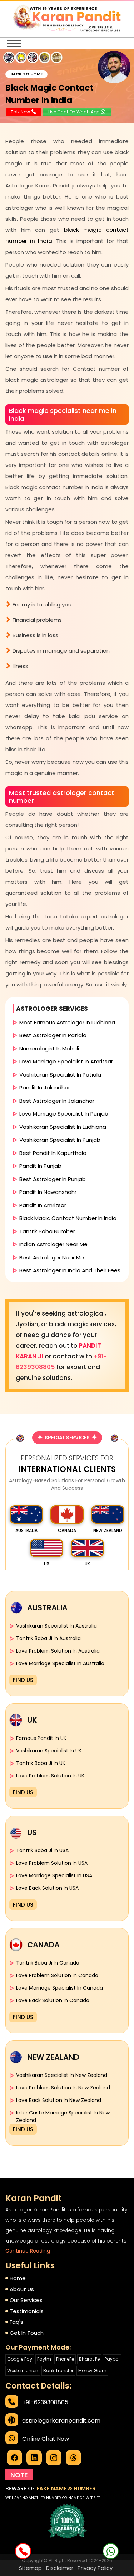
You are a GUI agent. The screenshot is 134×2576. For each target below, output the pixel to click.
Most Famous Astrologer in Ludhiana (67, 1022)
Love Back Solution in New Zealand (59, 2100)
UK (87, 1564)
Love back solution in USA (47, 1888)
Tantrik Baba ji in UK (41, 1763)
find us (23, 1680)
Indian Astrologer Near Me (53, 1244)
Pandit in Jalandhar (45, 1087)
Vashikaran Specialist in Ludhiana (63, 1127)
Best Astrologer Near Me (52, 1257)
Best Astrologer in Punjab (53, 1179)
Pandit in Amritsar (43, 1205)
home (18, 2278)
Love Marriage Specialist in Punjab (64, 1114)
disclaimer (60, 2568)
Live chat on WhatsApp (74, 112)
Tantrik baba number (47, 1231)
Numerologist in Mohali (49, 1048)
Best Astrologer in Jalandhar (57, 1101)
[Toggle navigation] (14, 44)
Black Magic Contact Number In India (68, 1218)
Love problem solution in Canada (57, 1975)
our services (26, 2300)
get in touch (27, 2333)
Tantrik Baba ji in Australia (48, 1638)
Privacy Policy (95, 2568)
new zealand (108, 1530)
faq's (16, 2322)
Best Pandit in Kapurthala (53, 1153)
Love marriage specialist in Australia (60, 1663)
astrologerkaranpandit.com (61, 2421)
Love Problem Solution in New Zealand (63, 2088)
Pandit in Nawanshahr (48, 1192)
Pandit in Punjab (40, 1166)
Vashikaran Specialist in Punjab (60, 1140)
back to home (26, 74)
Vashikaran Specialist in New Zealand (62, 2075)
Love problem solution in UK (50, 1776)
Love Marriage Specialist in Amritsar (66, 1061)
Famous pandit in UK (41, 1738)
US (47, 1564)
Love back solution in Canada (53, 2000)
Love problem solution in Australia (58, 1651)
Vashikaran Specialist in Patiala (60, 1075)
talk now (21, 112)
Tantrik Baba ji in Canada (48, 1963)
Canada (67, 1530)
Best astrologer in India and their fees (70, 1270)
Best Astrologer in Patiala (53, 1035)
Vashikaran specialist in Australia (56, 1626)
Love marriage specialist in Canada (59, 1988)
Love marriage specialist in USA (54, 1875)
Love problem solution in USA (52, 1863)
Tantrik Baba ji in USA (42, 1850)
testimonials (27, 2311)
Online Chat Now (46, 2439)
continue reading (28, 2251)
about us (22, 2289)
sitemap (30, 2568)
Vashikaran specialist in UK (49, 1751)
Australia (26, 1530)
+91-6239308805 (45, 2402)
